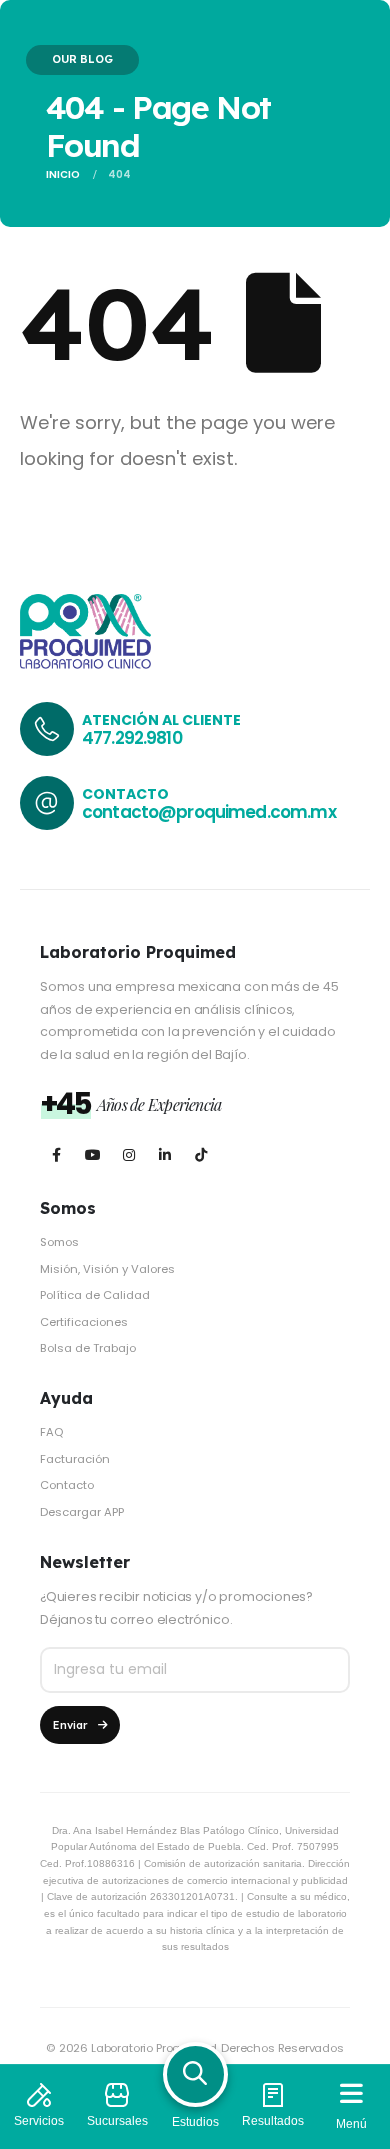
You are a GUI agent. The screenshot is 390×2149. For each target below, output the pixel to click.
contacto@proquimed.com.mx (209, 812)
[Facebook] (56, 1154)
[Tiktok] (200, 1154)
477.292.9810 (132, 738)
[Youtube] (92, 1154)
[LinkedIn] (164, 1154)
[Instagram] (128, 1154)
